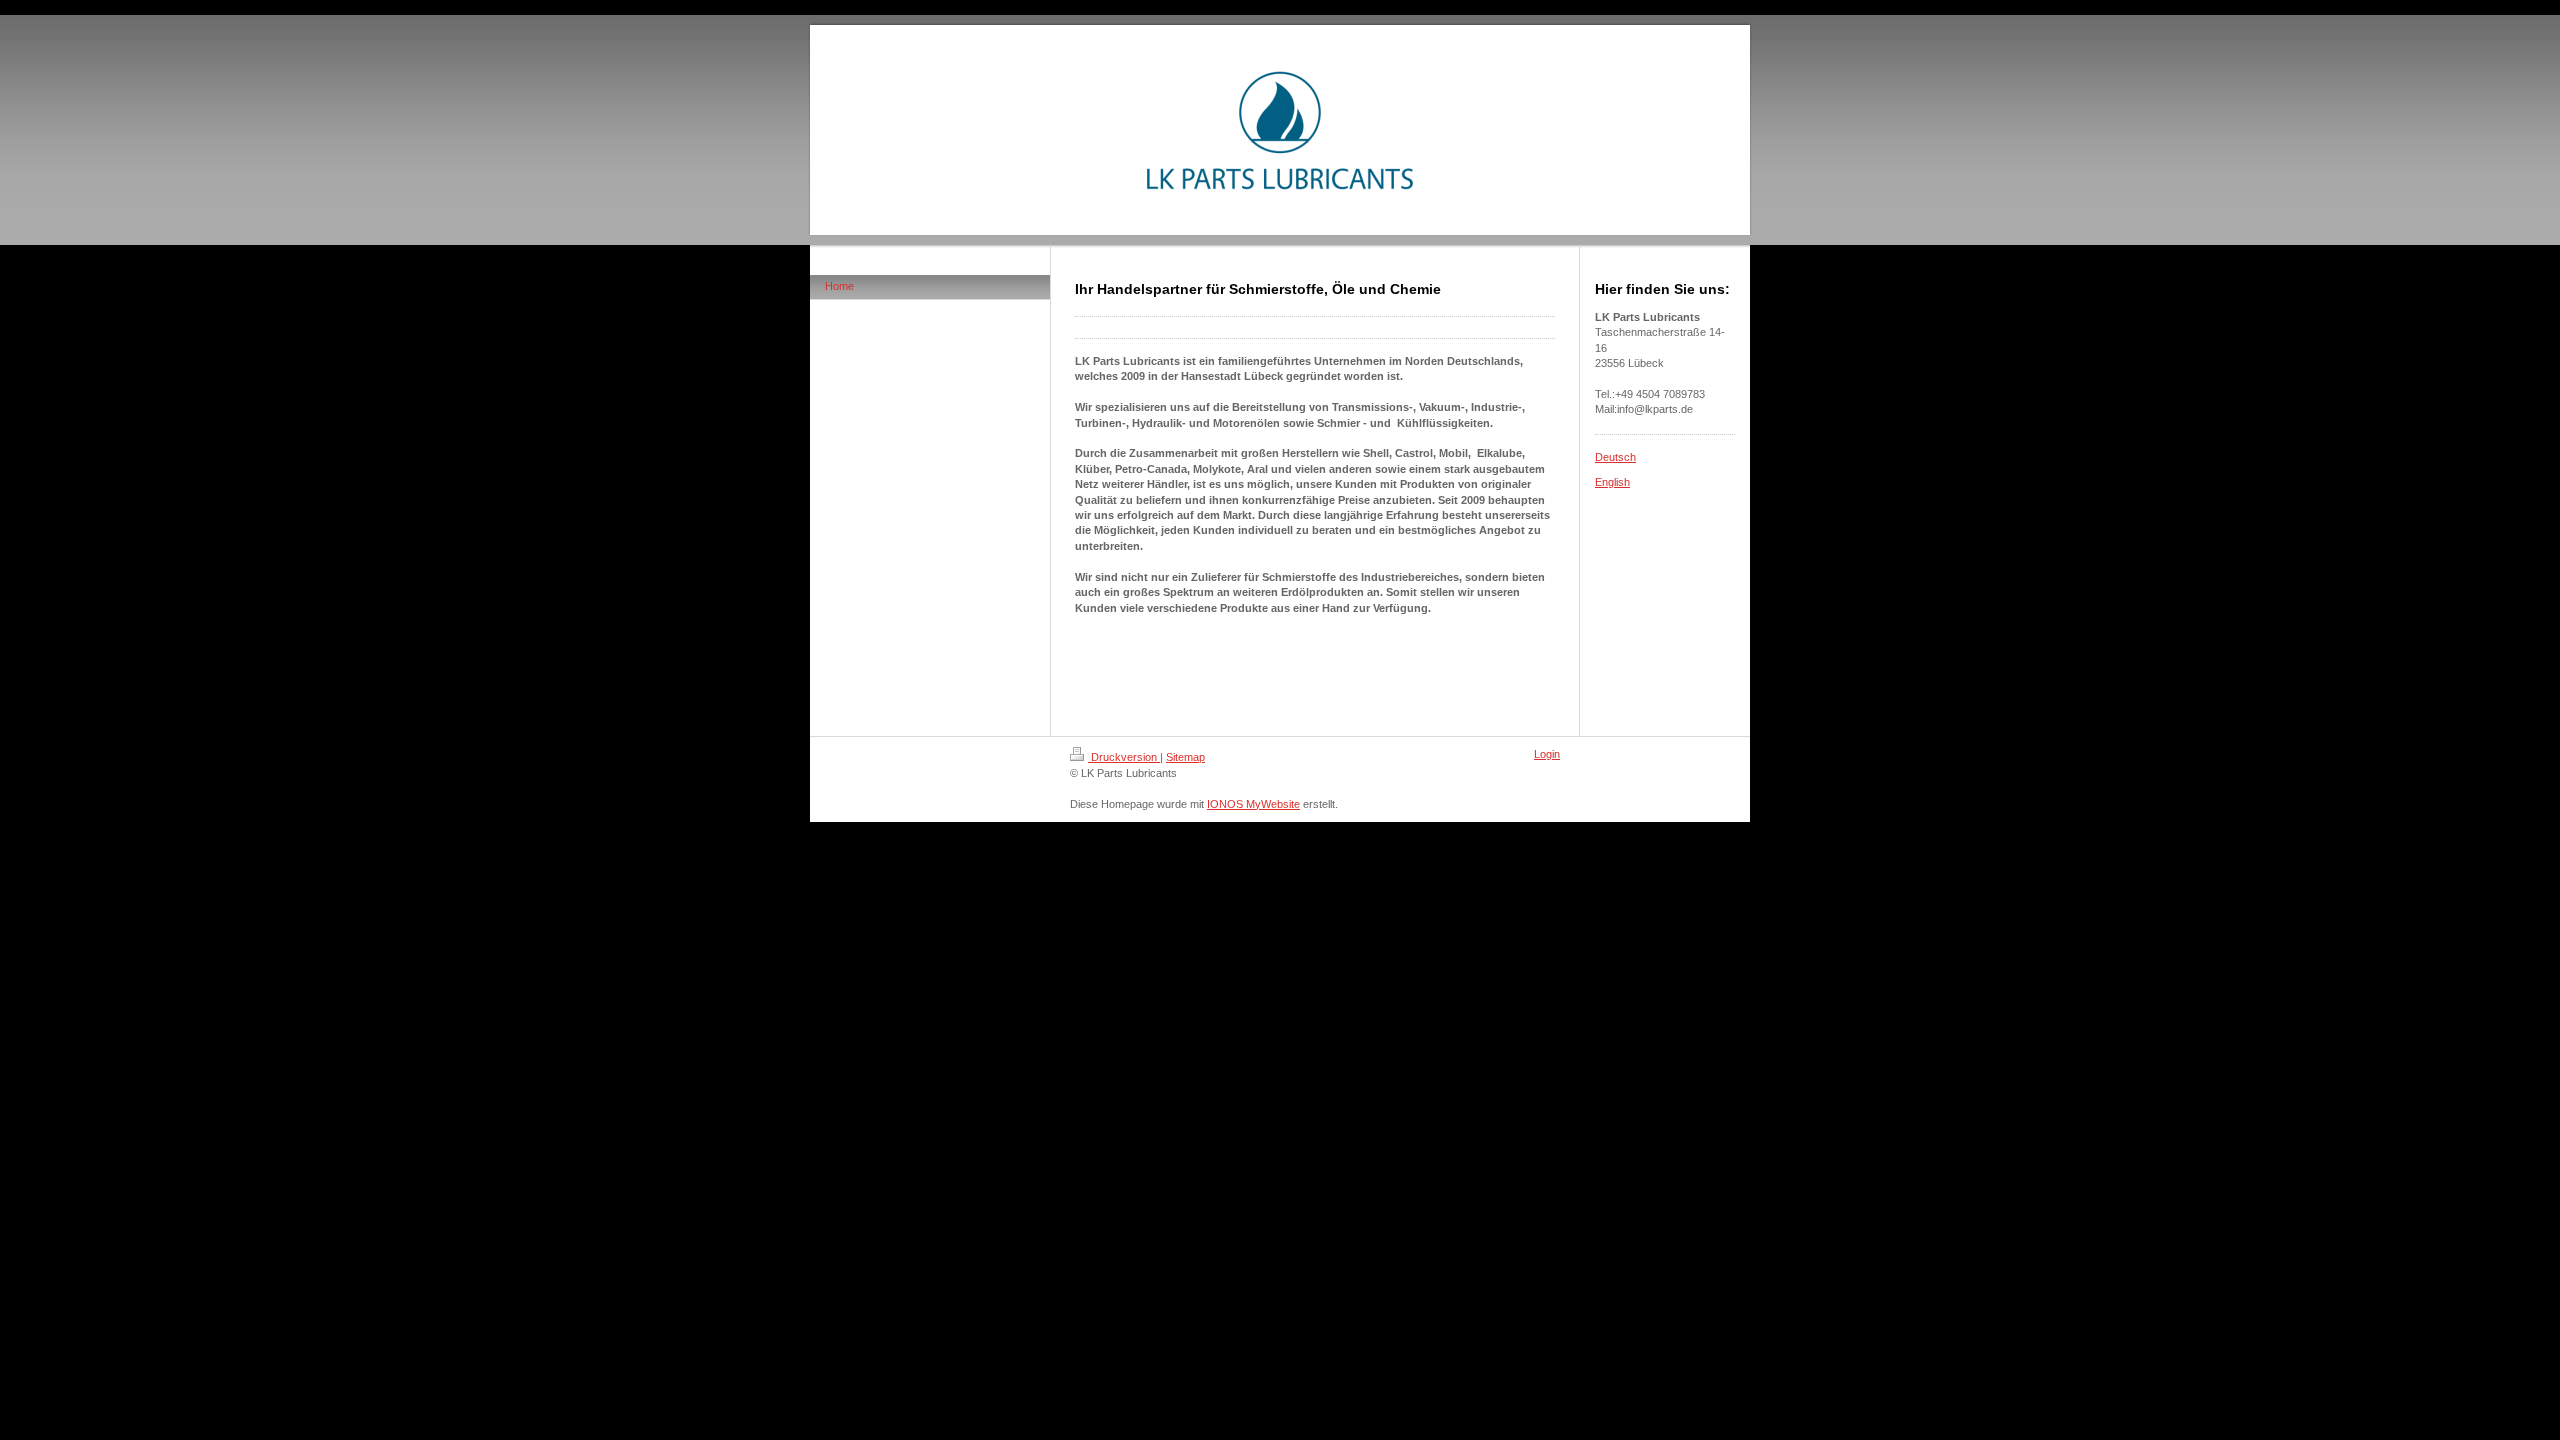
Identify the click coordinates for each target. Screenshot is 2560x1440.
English (1612, 482)
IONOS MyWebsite (1253, 804)
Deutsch (1615, 457)
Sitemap (1185, 757)
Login (1547, 754)
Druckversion (1124, 757)
